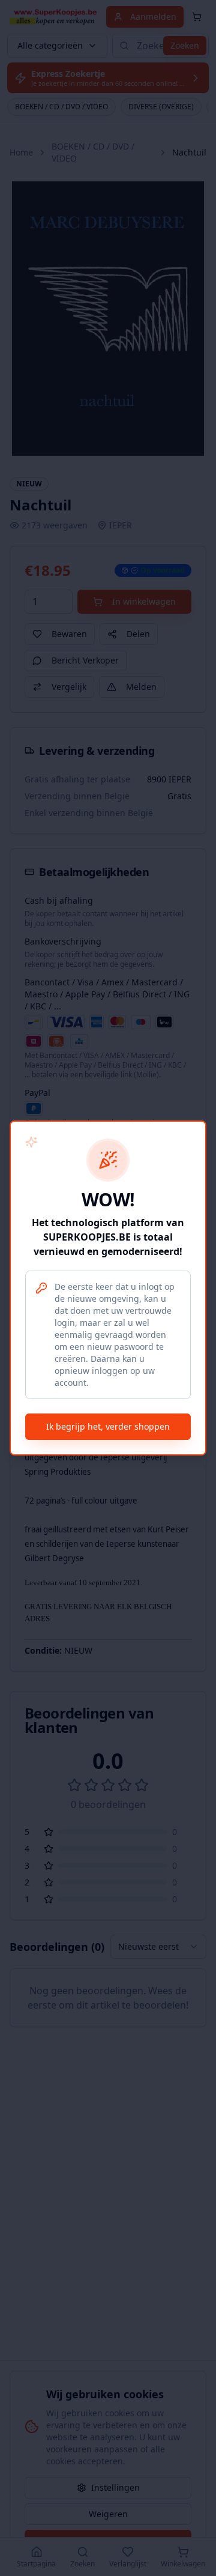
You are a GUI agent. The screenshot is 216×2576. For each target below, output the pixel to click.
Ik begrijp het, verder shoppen (108, 1426)
